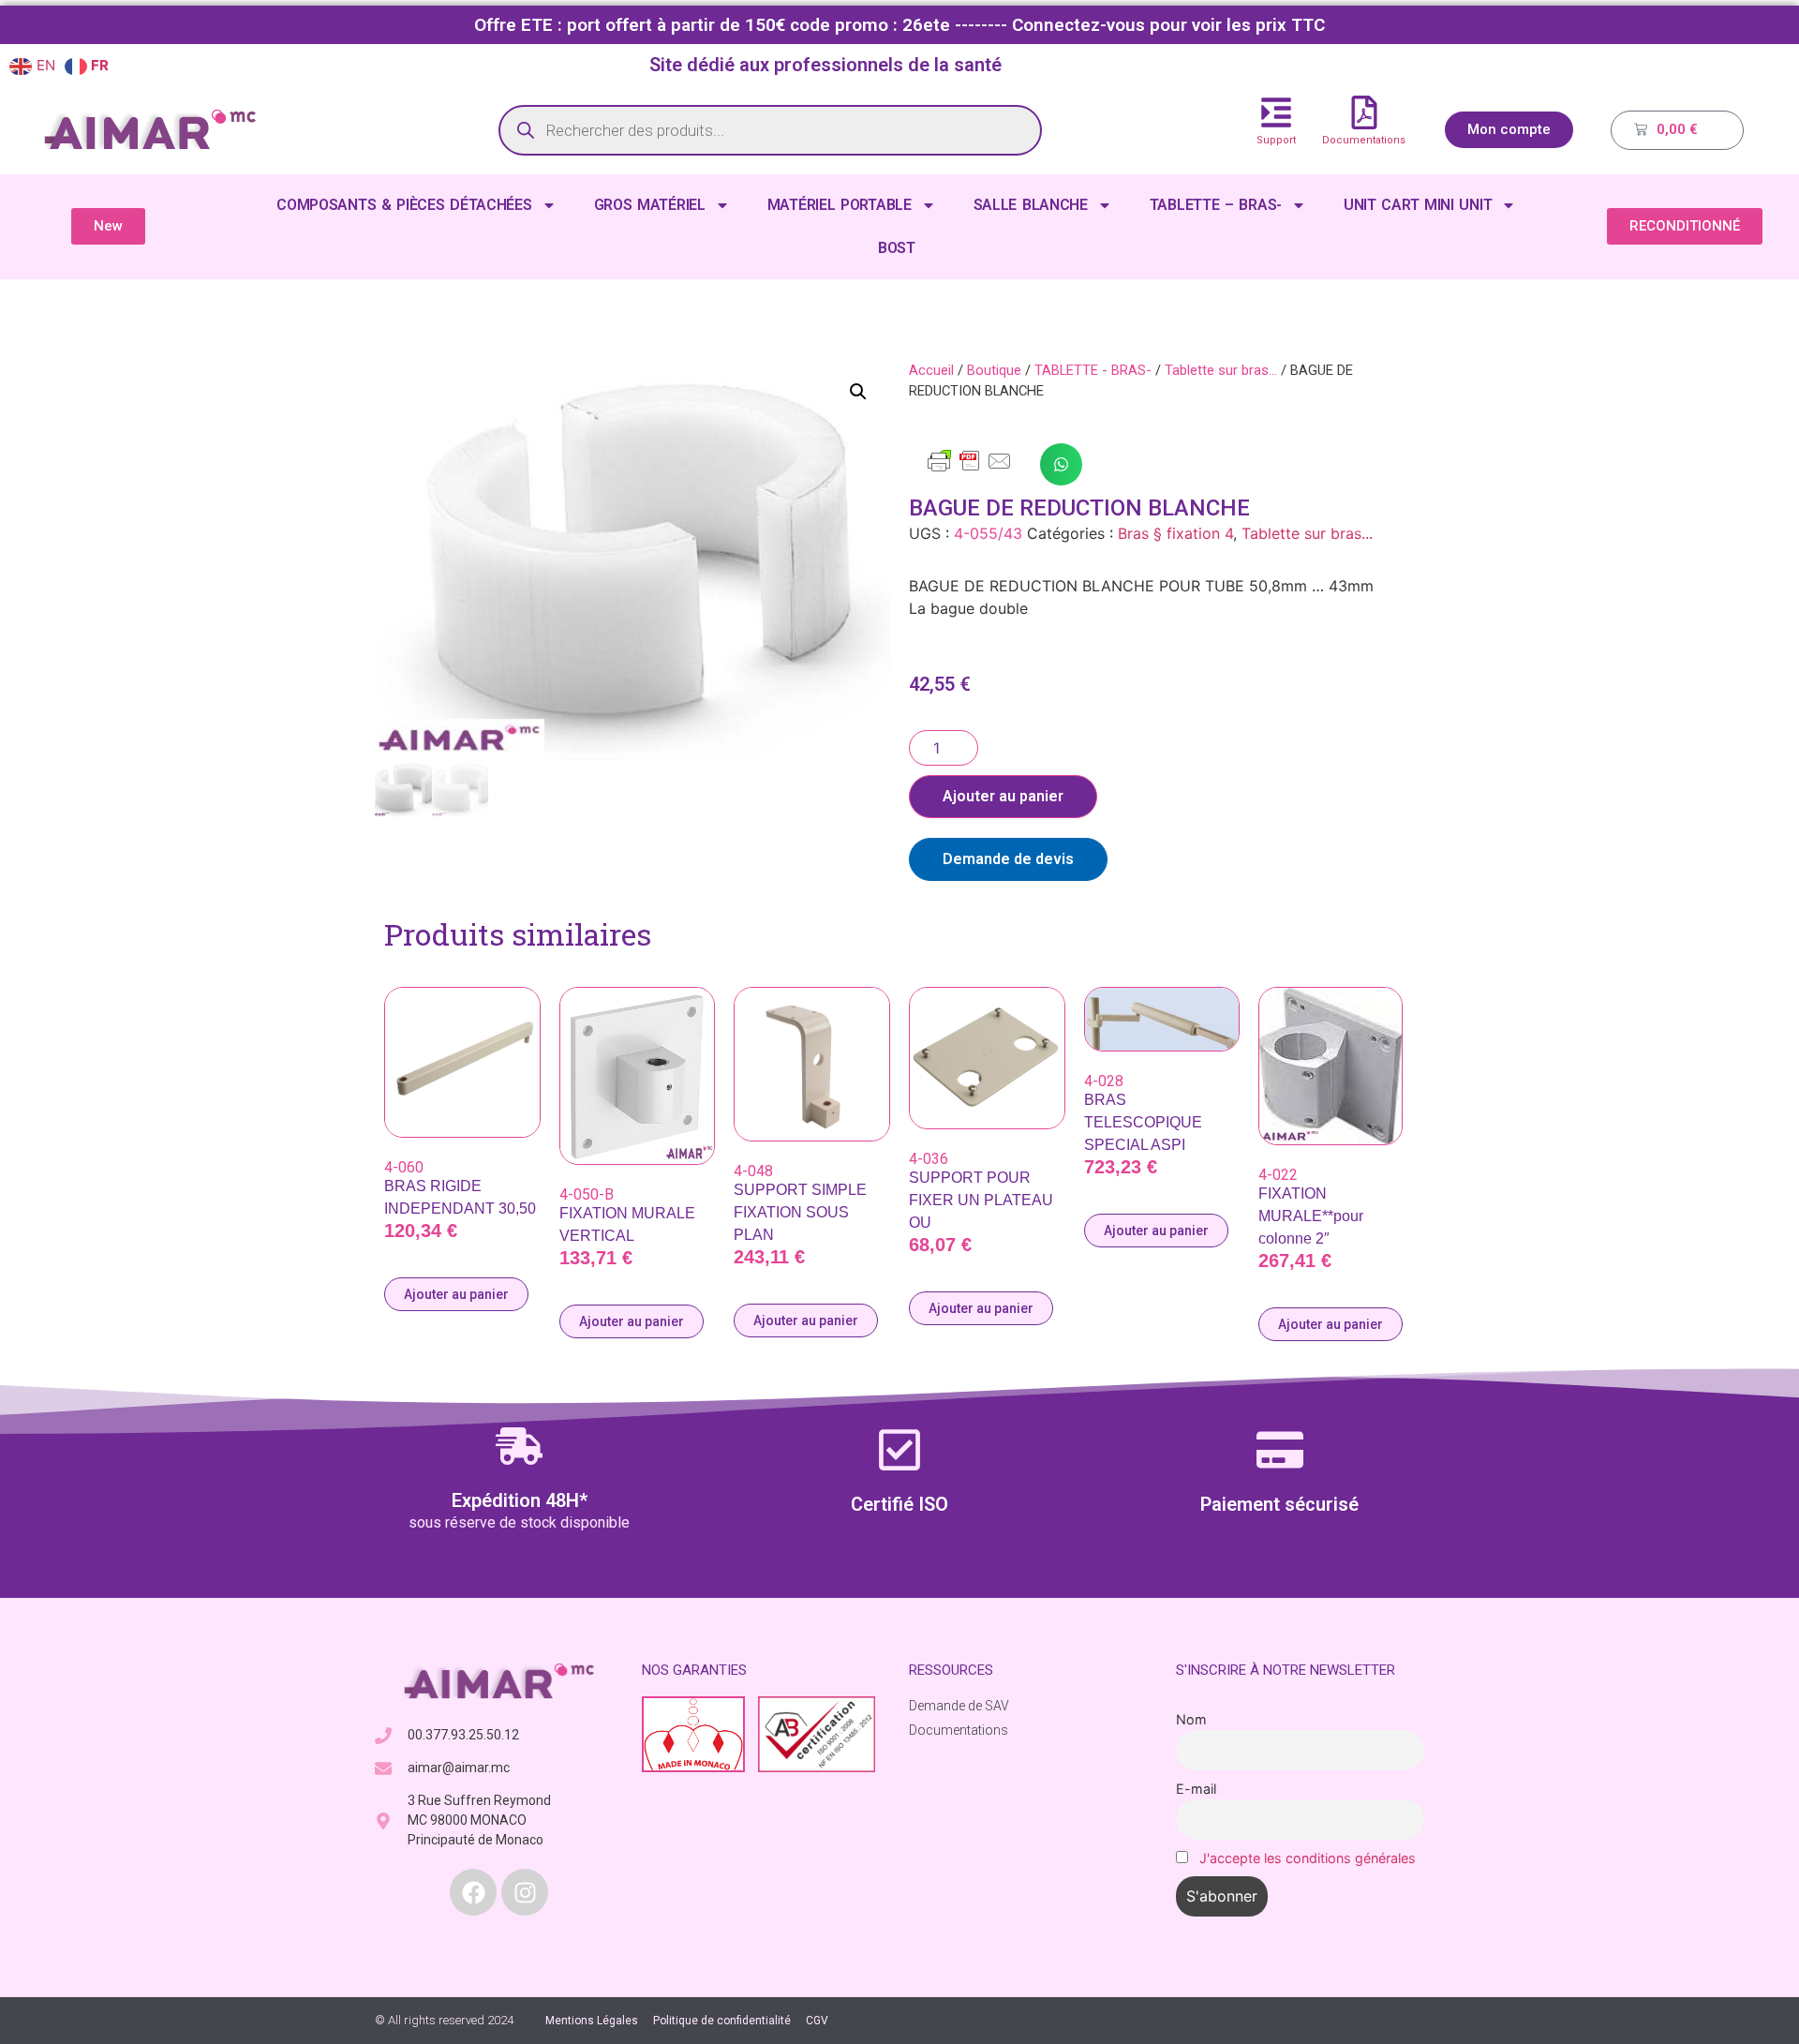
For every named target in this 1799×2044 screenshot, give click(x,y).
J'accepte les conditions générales (1308, 1858)
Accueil (931, 370)
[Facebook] (473, 1892)
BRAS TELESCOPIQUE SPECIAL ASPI (1143, 1122)
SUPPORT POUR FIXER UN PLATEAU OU (981, 1200)
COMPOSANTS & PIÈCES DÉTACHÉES (404, 205)
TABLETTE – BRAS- (1216, 205)
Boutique (994, 370)
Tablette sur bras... (1221, 370)
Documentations (1364, 140)
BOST (897, 248)
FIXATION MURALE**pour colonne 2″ (1311, 1216)
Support (1276, 140)
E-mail (1196, 1789)
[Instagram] (525, 1892)
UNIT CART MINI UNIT (1418, 205)
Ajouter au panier (1003, 796)
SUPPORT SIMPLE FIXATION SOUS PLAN (800, 1212)
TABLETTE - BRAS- (1093, 370)
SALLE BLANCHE (1031, 205)
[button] (858, 392)
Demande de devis (1008, 859)
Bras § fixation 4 (1175, 533)
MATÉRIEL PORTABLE (840, 205)
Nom (1191, 1719)
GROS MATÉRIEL (650, 205)
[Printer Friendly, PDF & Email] (970, 470)
